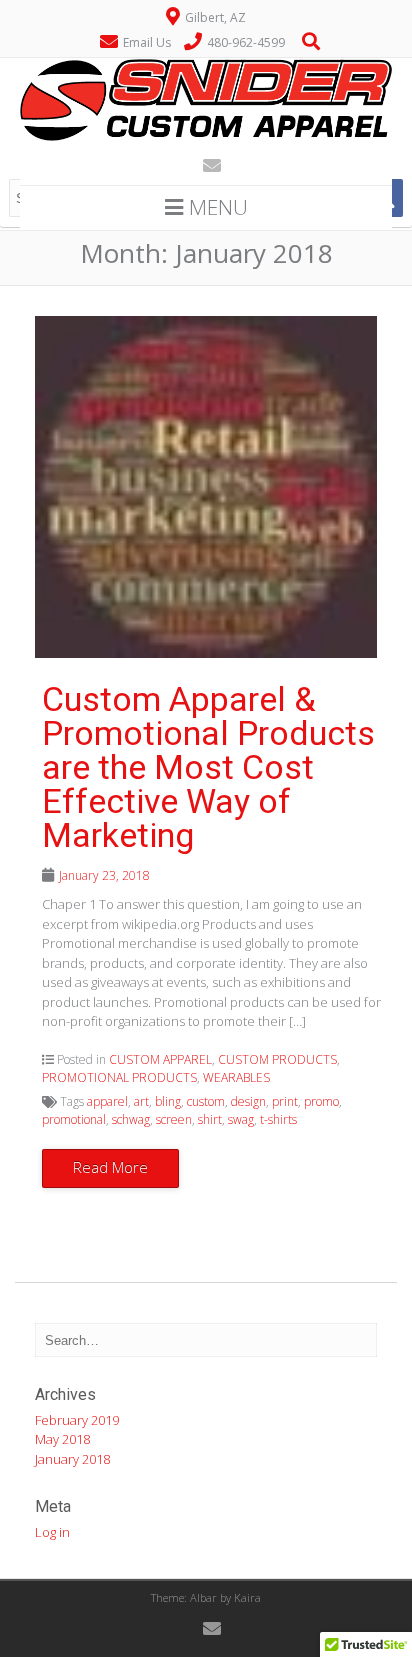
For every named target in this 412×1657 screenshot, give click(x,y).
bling (168, 1101)
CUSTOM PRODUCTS (277, 1059)
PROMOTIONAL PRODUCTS (119, 1077)
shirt (210, 1119)
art (141, 1101)
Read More (110, 1167)
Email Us (147, 42)
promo (321, 1101)
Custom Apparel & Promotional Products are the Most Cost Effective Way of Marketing (208, 767)
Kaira (247, 1597)
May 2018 (62, 1439)
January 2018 (72, 1459)
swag (241, 1119)
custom (206, 1101)
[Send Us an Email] (206, 165)
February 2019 (77, 1420)
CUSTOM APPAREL (160, 1059)
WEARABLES (236, 1077)
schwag (131, 1119)
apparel (107, 1101)
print (285, 1101)
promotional (74, 1119)
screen (174, 1119)
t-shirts (278, 1119)
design (248, 1101)
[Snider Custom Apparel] (206, 139)
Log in (52, 1532)
